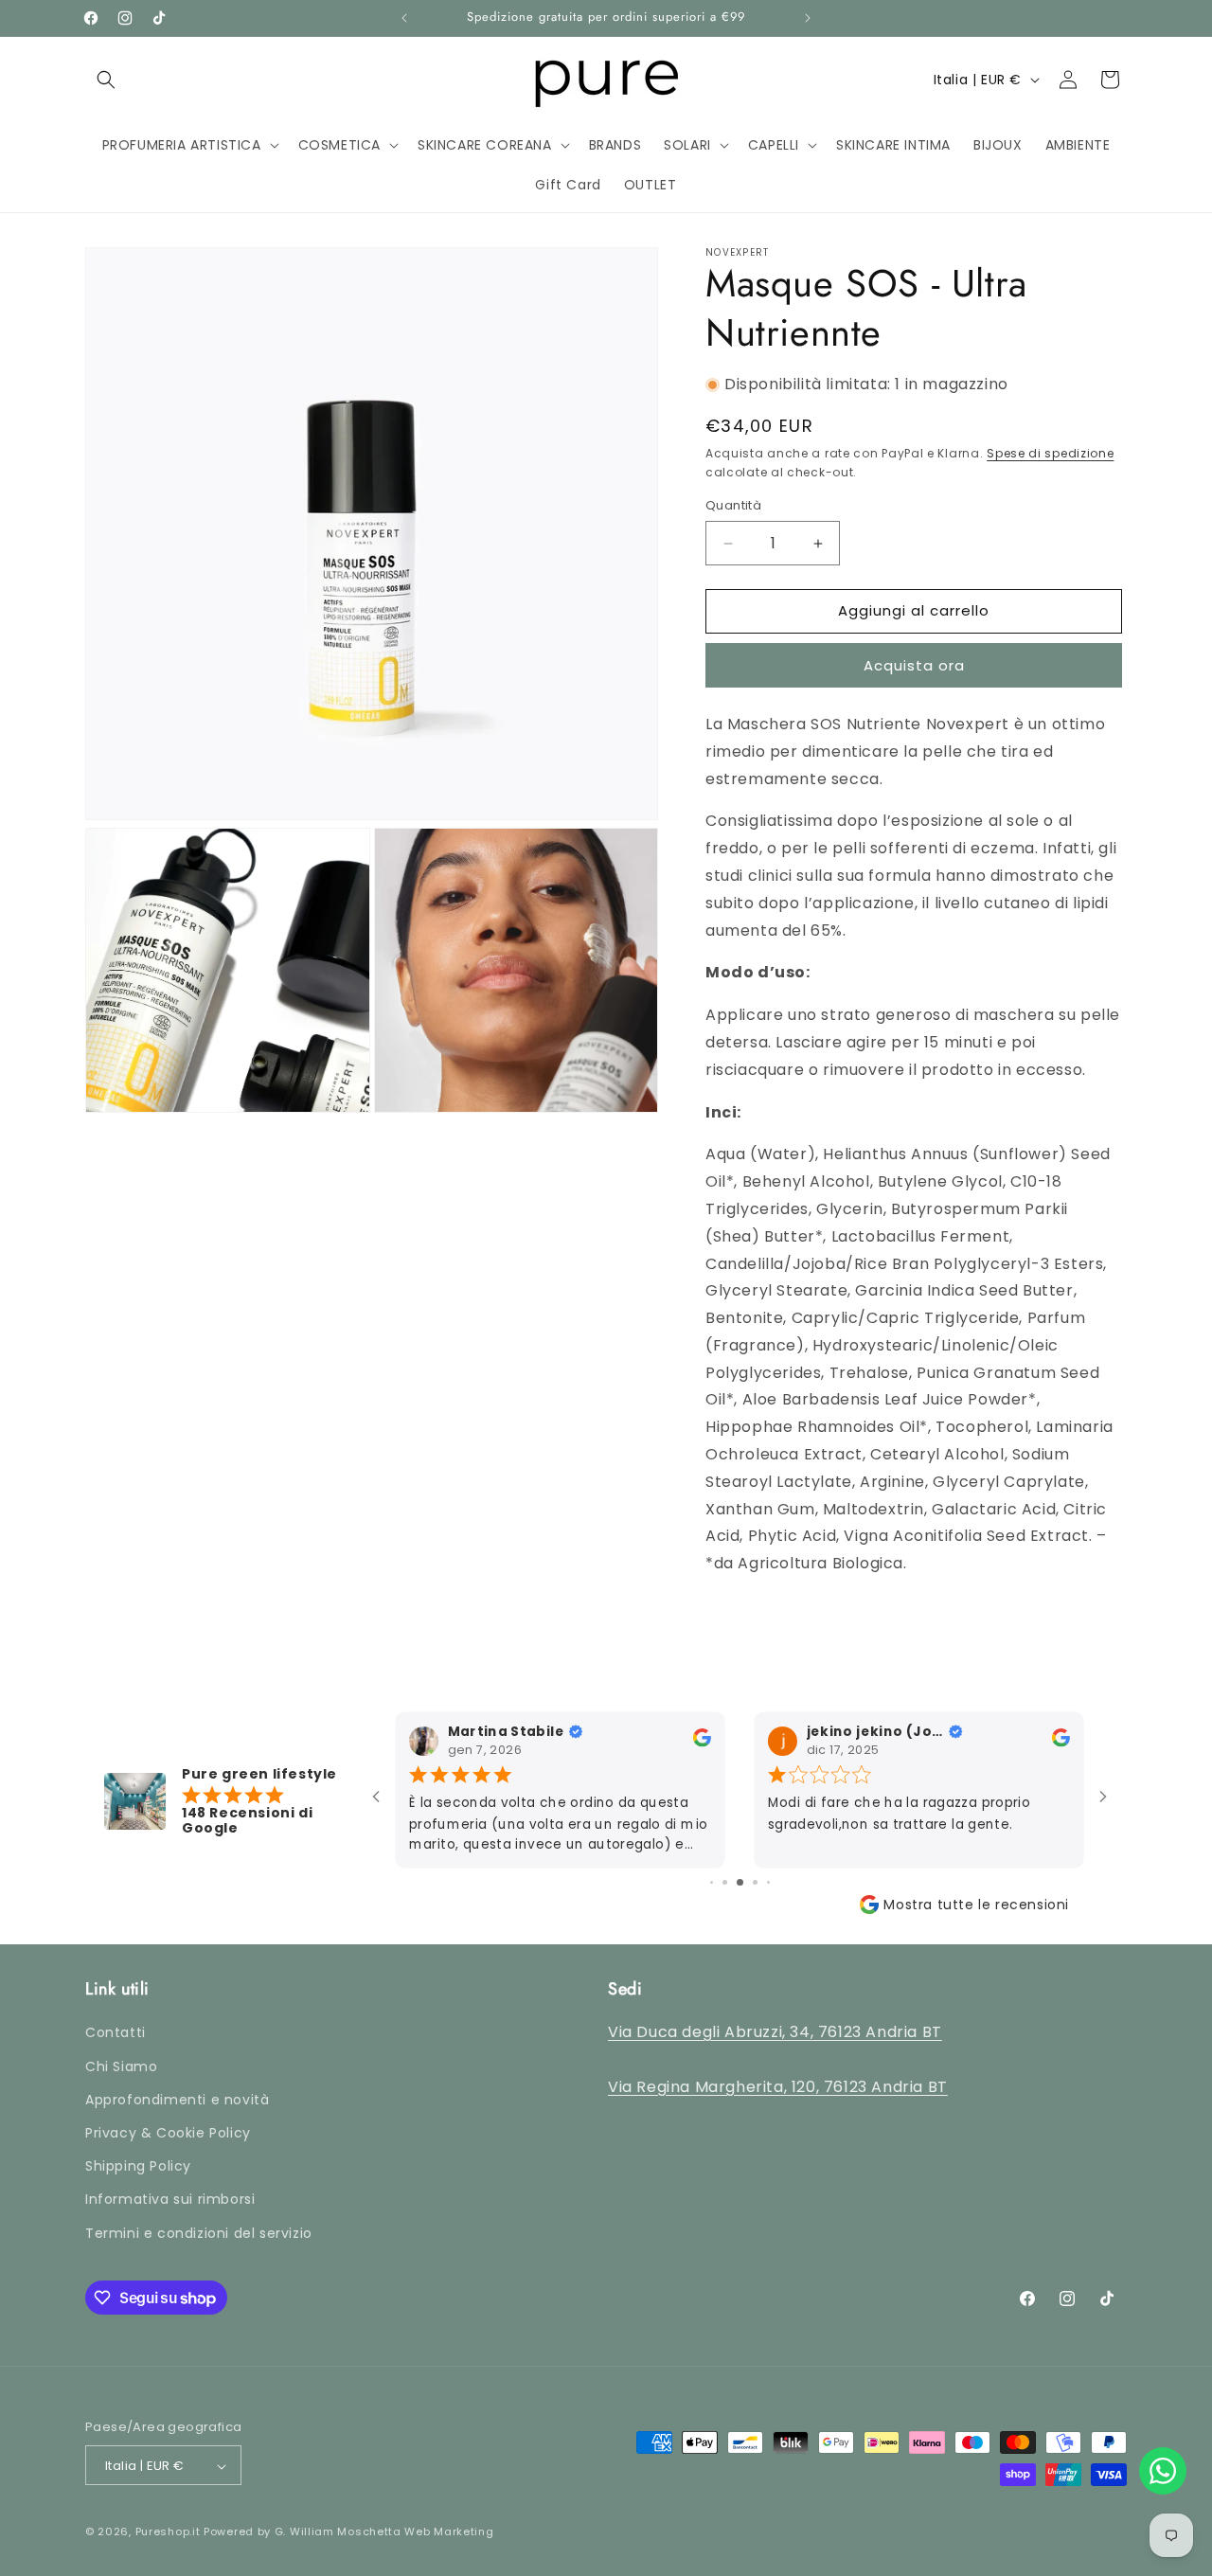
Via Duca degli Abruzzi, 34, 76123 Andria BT (775, 2033)
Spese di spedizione (1050, 453)
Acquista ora (914, 665)
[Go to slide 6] (755, 1882)
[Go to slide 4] (725, 1882)
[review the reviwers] (702, 1743)
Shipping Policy (138, 2167)
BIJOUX (758, 237)
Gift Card (956, 237)
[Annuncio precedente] (404, 18)
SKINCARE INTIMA (638, 237)
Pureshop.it (168, 2532)
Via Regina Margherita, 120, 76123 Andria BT (778, 2087)
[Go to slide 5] (740, 1882)
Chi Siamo (121, 2066)
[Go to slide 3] (712, 1882)
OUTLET (1051, 237)
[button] (106, 80)
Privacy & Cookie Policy (168, 2133)
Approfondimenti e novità (177, 2100)
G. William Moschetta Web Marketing (384, 2532)
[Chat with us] (1163, 2471)
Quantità (733, 506)
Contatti (116, 2033)
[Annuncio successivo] (808, 18)
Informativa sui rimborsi (170, 2200)
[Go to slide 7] (768, 1882)
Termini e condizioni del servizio (199, 2233)
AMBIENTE (855, 237)
